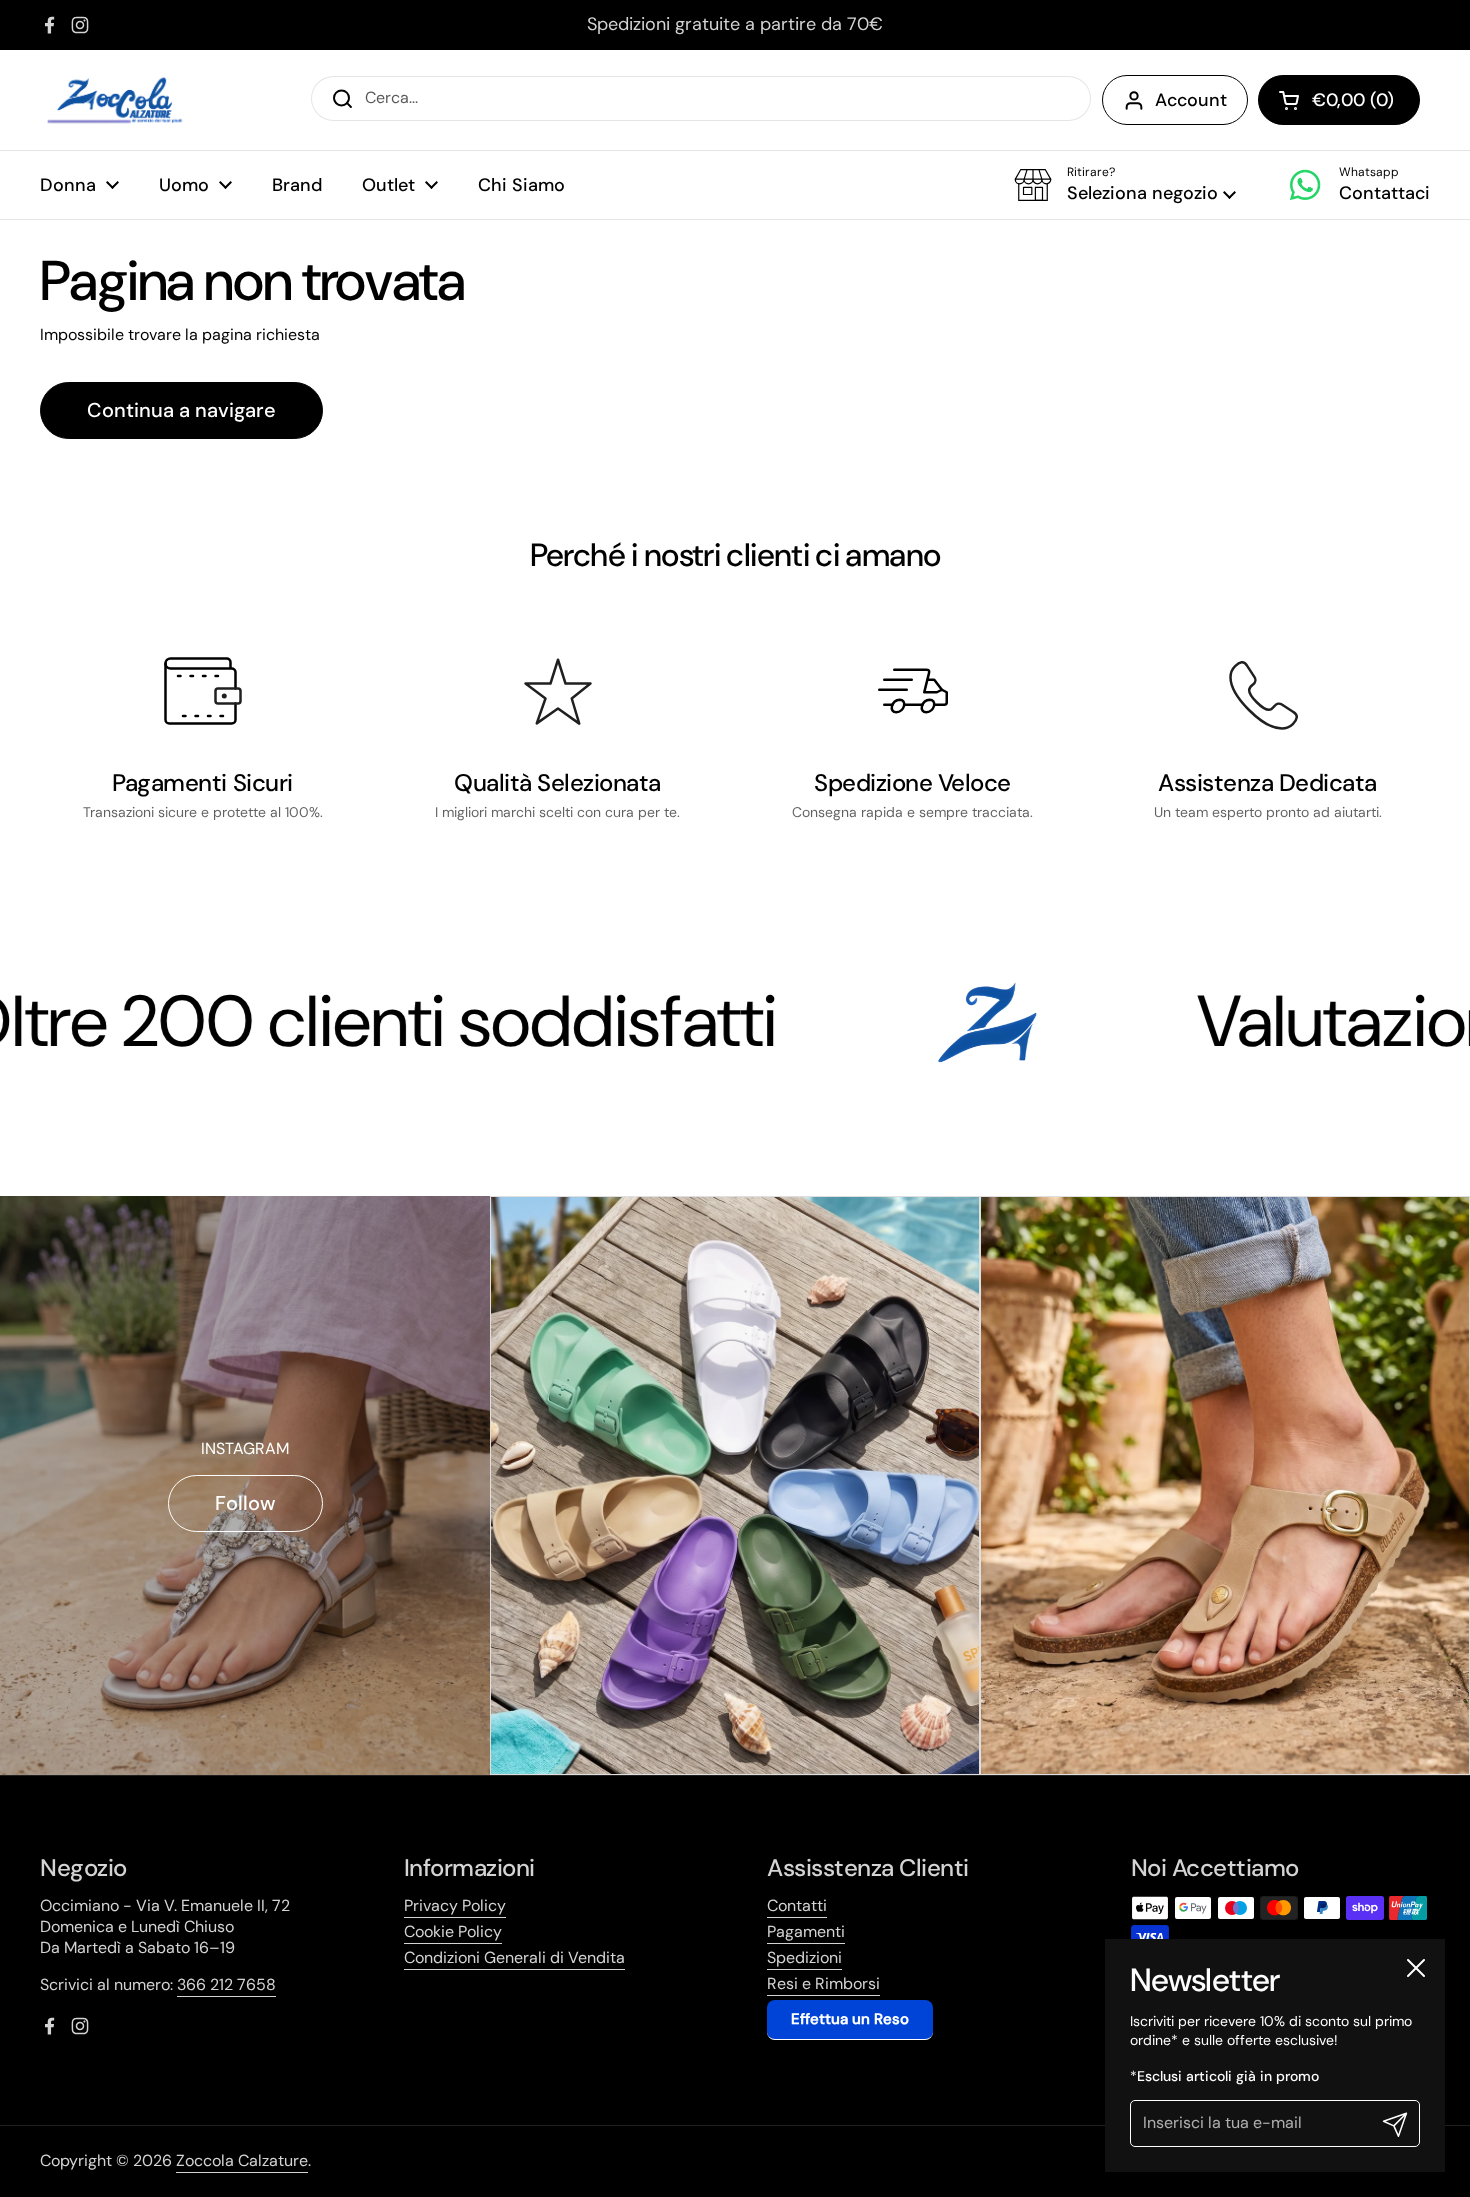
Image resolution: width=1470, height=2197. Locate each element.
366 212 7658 (226, 1984)
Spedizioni (804, 1957)
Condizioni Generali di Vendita (514, 1957)
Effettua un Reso (850, 2019)
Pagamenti (806, 1931)
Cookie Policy (453, 1931)
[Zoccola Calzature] (115, 100)
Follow (245, 1503)
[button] (1125, 185)
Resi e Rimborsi (823, 1983)
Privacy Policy (455, 1905)
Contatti (797, 1905)
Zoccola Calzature (242, 2160)
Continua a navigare (181, 410)
